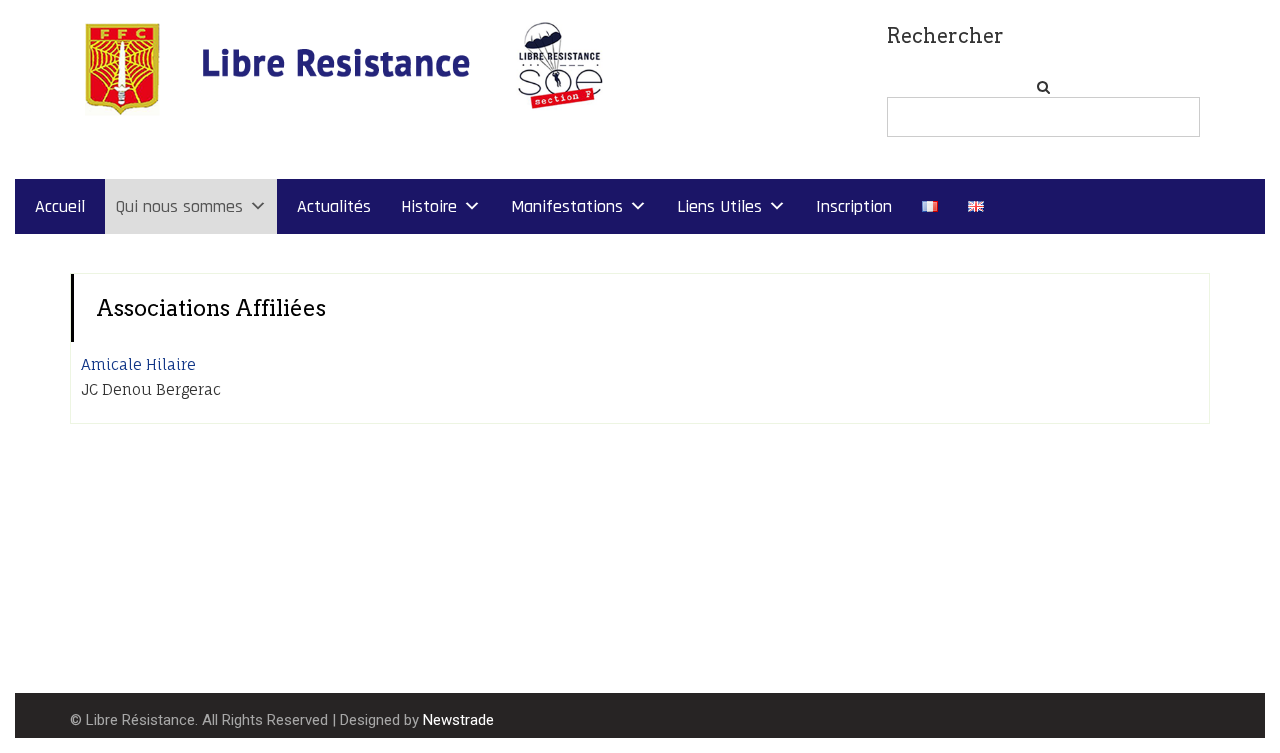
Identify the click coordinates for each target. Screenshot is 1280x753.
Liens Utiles (719, 206)
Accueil (60, 206)
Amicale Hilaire (138, 364)
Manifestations (567, 206)
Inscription (854, 206)
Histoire (429, 206)
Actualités (334, 206)
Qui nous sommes (179, 206)
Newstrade (458, 720)
